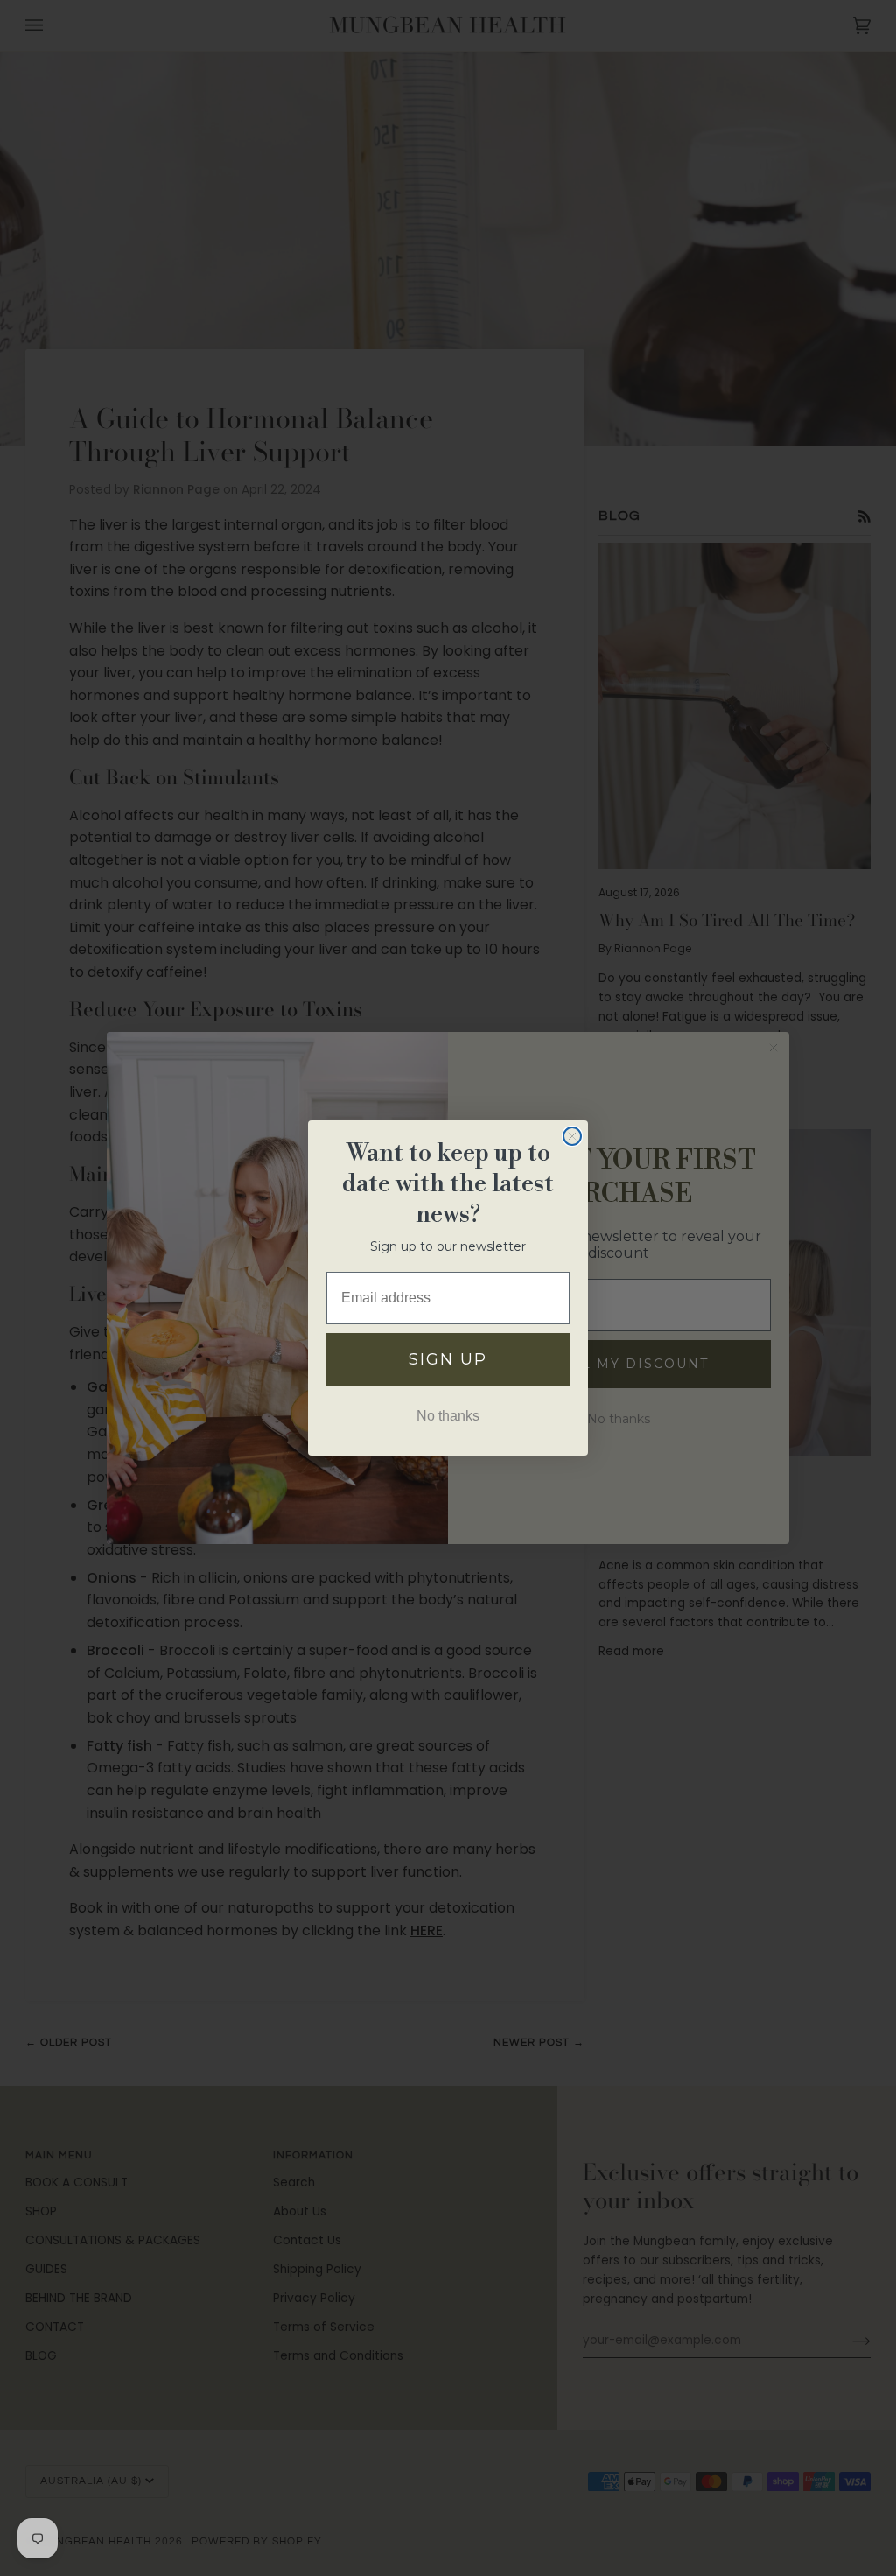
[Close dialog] (572, 1136)
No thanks (448, 1416)
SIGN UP (448, 1359)
